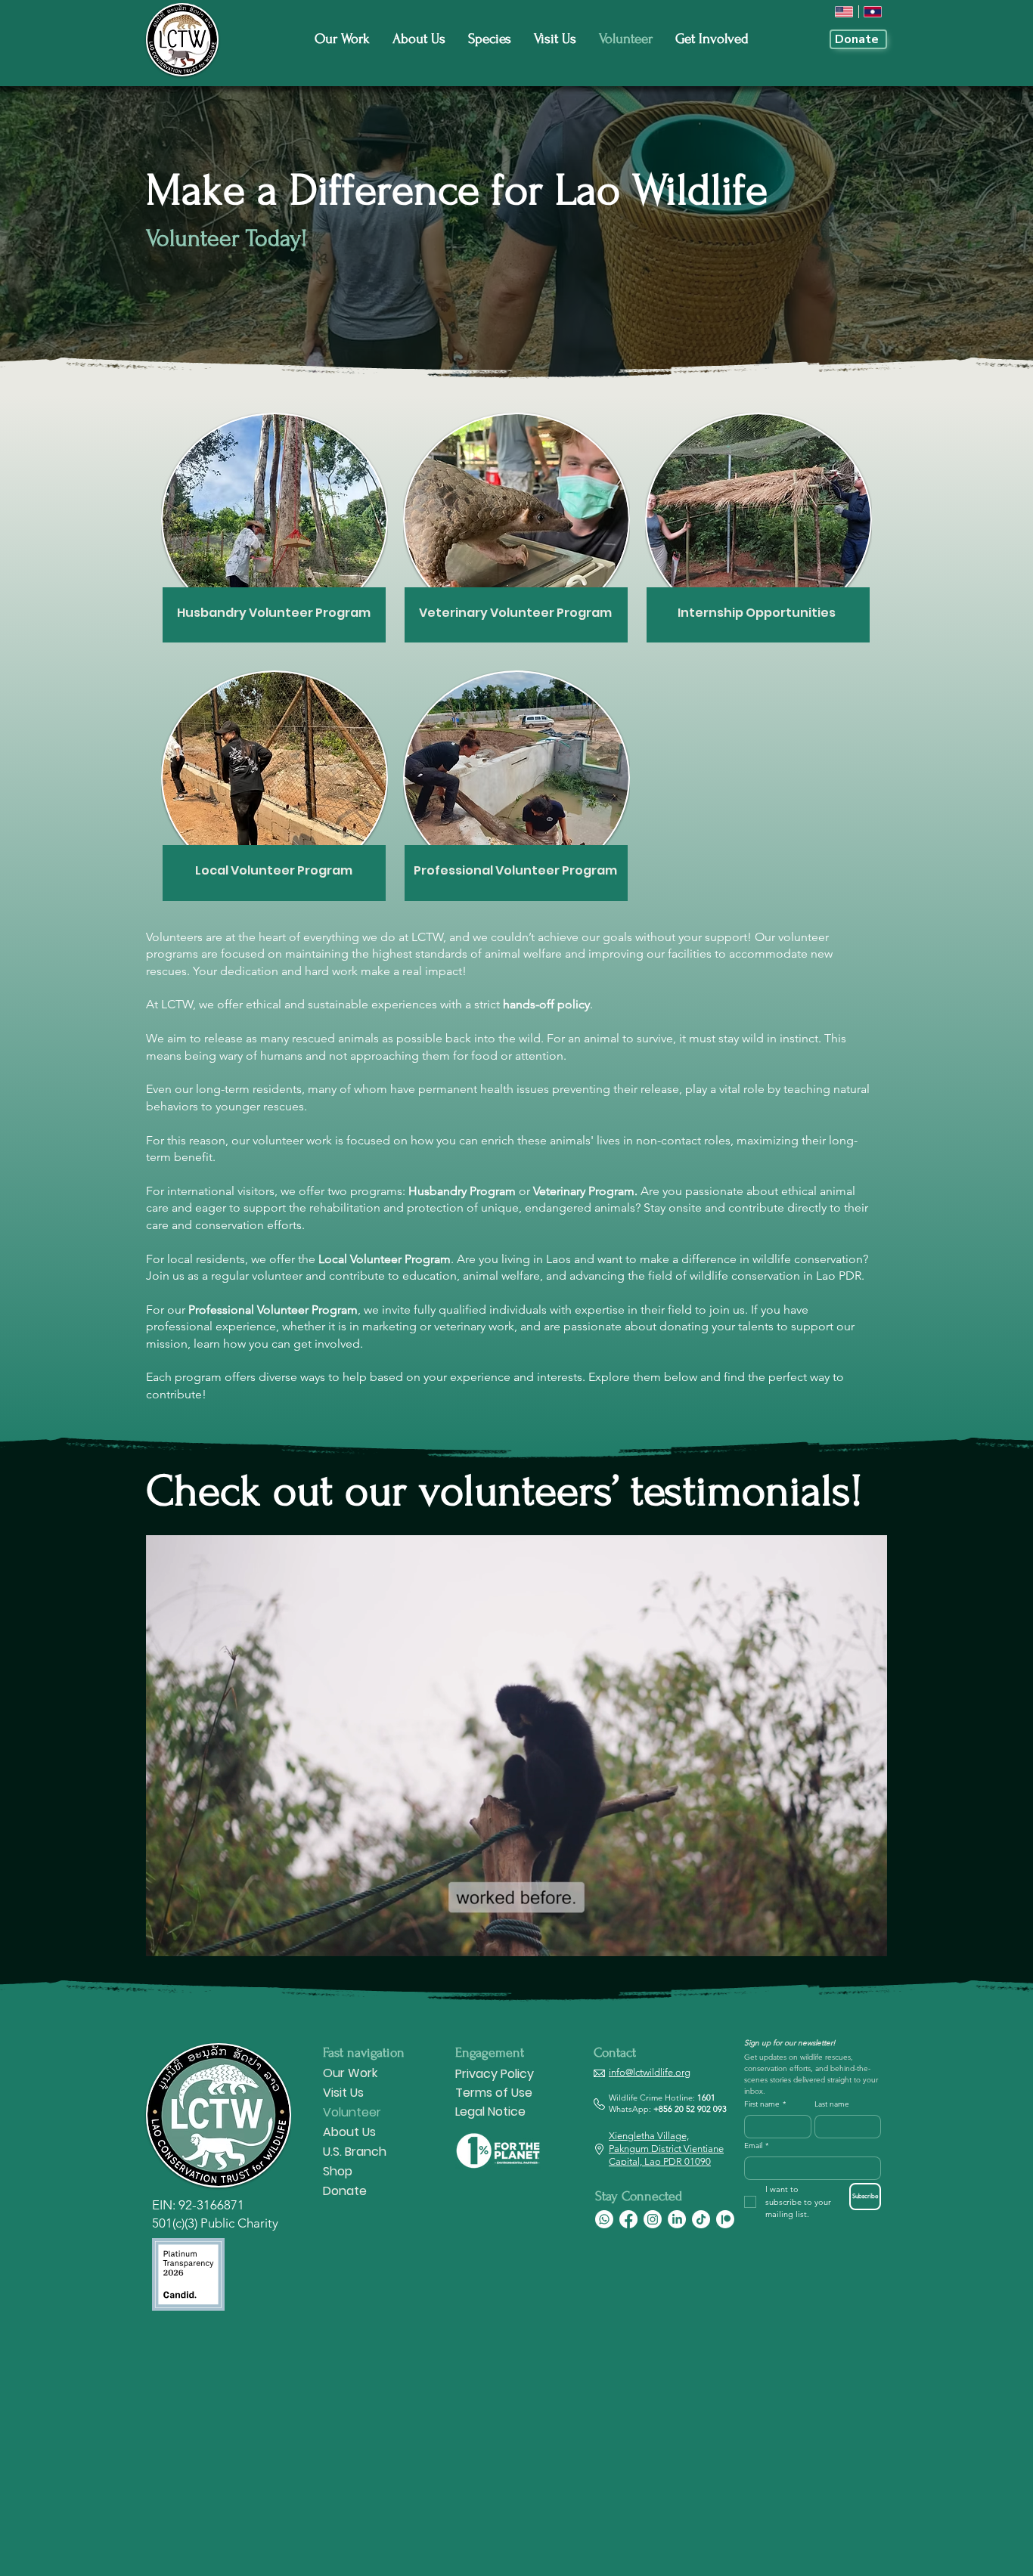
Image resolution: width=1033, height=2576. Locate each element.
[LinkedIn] (677, 2219)
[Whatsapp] (604, 2219)
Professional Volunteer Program (273, 1310)
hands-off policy (546, 1004)
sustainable (338, 1004)
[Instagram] (653, 2219)
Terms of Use (494, 2093)
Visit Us (343, 2093)
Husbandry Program (462, 1191)
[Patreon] (725, 2219)
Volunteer (352, 2112)
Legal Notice (490, 2112)
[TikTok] (701, 2219)
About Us (349, 2132)
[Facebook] (628, 2219)
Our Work (350, 2073)
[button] (868, 1940)
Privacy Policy (495, 2074)
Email (756, 2146)
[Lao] (873, 12)
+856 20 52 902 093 (690, 2109)
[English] (844, 12)
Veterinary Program (584, 1191)
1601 (706, 2098)
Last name (832, 2104)
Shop (338, 2171)
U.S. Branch (355, 2152)
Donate (345, 2191)
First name (765, 2104)
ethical (264, 1004)
